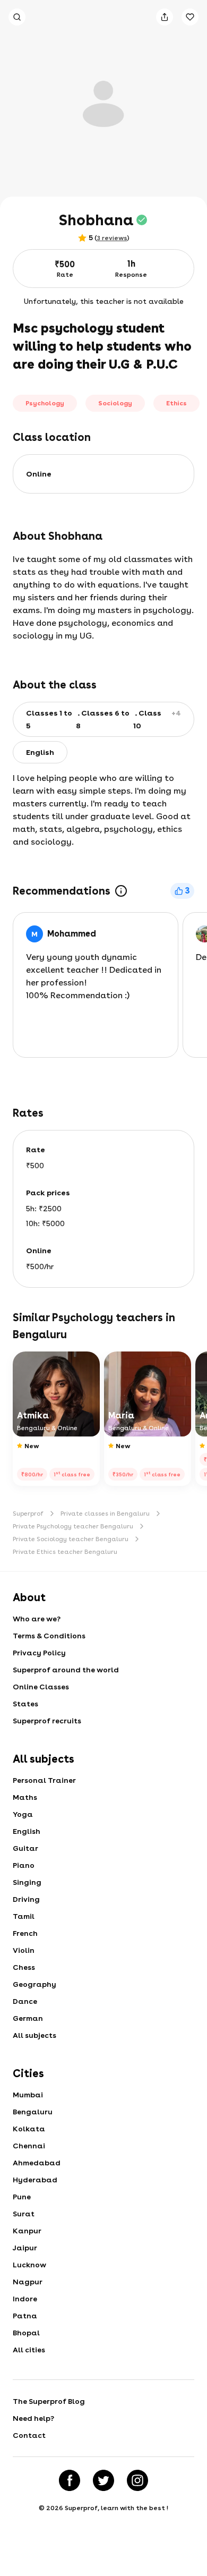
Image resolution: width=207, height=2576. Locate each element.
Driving (26, 1899)
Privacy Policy (39, 1653)
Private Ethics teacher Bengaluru (65, 1552)
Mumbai (28, 2095)
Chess (24, 1967)
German (28, 2018)
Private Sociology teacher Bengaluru (71, 1539)
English (27, 1831)
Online (39, 474)
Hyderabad (35, 2180)
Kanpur (27, 2231)
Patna (25, 2316)
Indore (25, 2299)
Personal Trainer (44, 1780)
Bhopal (26, 2333)
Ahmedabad (37, 2163)
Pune (22, 2197)
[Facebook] (70, 2480)
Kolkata (29, 2129)
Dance (25, 2001)
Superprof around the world (66, 1670)
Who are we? (37, 1619)
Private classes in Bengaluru (105, 1514)
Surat (24, 2214)
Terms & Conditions (49, 1636)
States (25, 1704)
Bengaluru (33, 2112)
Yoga (23, 1814)
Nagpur (28, 2282)
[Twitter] (103, 2480)
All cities (29, 2350)
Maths (25, 1797)
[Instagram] (137, 2480)
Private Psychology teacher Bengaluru (73, 1526)
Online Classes (41, 1687)
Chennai (29, 2146)
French (25, 1933)
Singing (27, 1882)
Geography (34, 1984)
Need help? (33, 2418)
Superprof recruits (47, 1721)
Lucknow (29, 2265)
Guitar (25, 1848)
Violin (24, 1950)
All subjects (34, 2035)
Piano (24, 1865)
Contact (29, 2435)
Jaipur (25, 2248)
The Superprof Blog (49, 2401)
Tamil (24, 1916)
